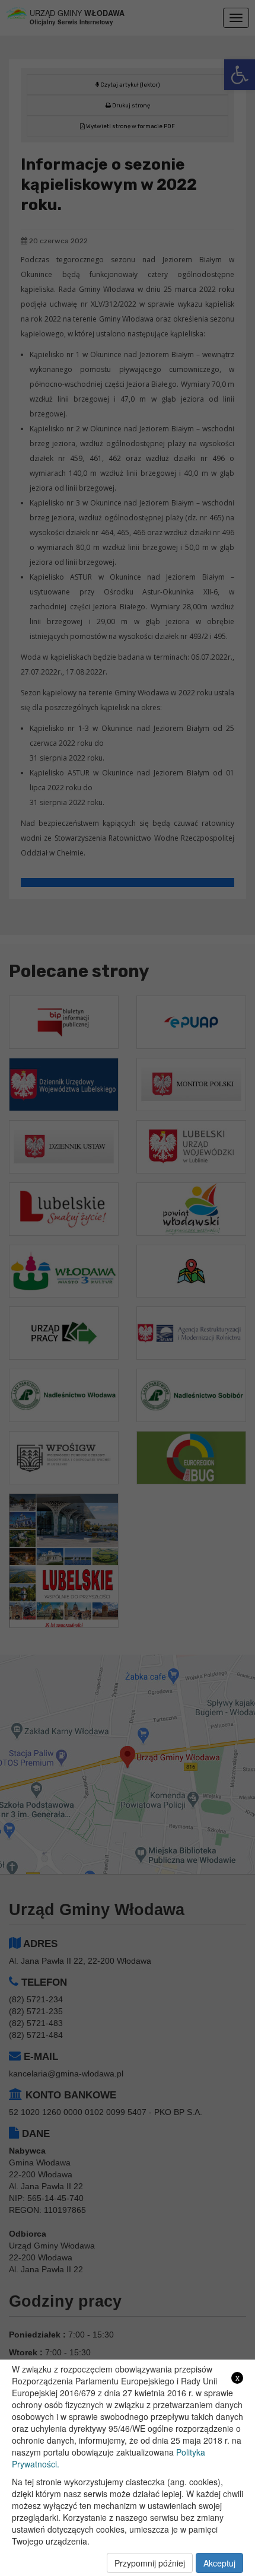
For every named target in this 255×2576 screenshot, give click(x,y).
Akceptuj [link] (219, 2563)
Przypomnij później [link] (150, 2563)
